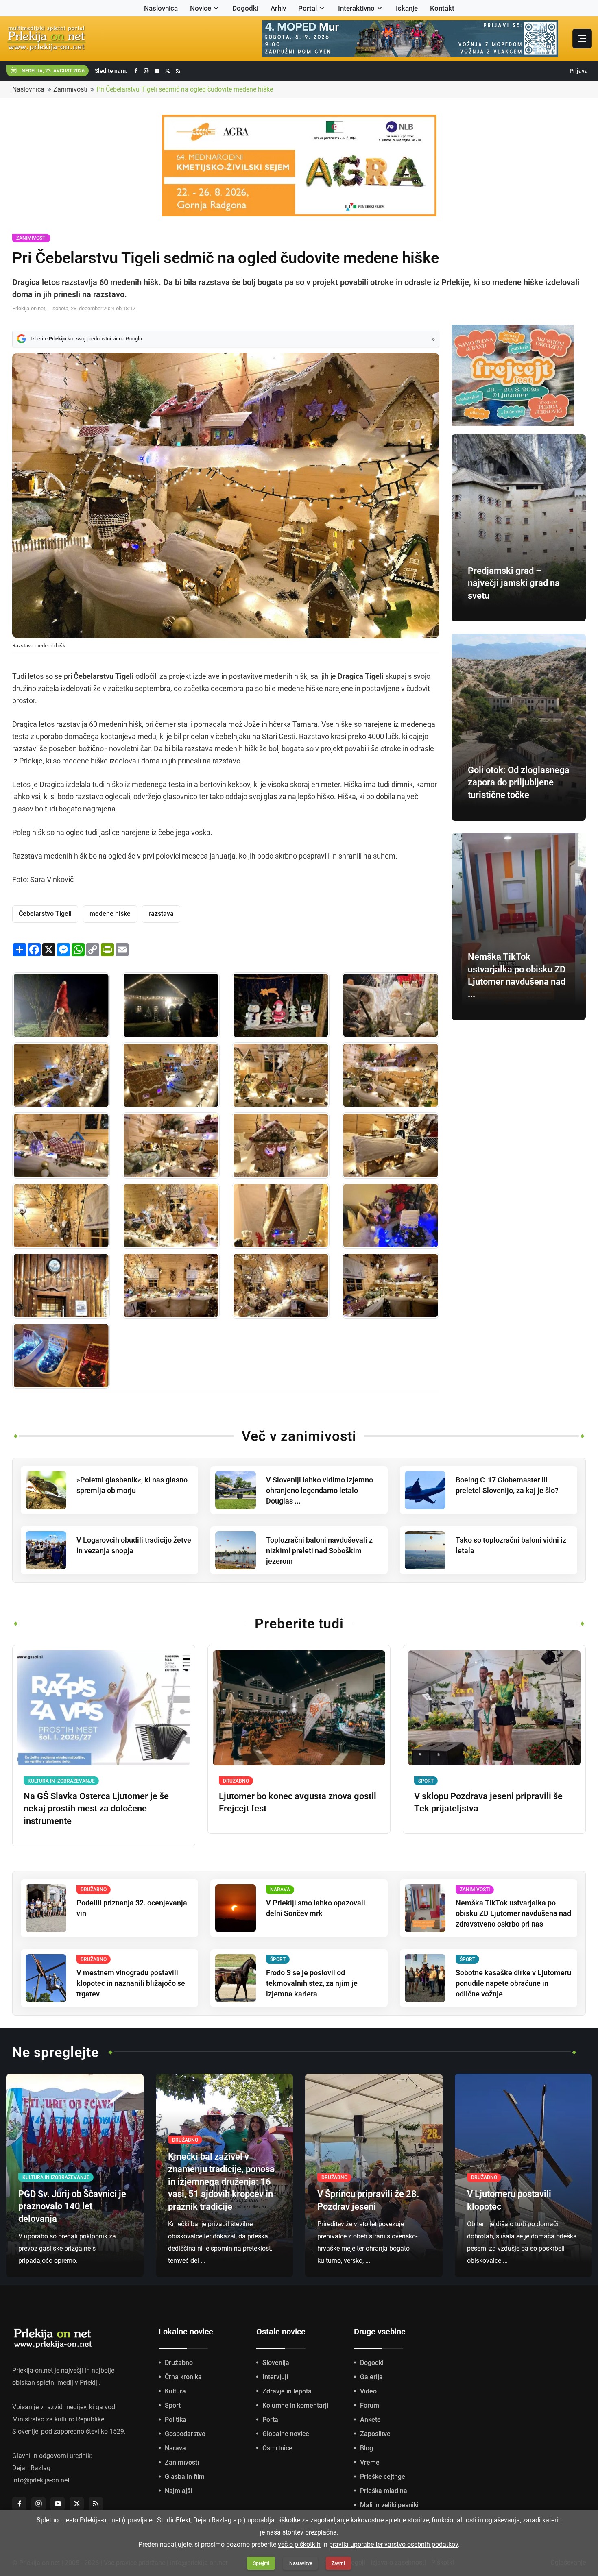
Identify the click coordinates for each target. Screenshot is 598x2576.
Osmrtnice (277, 2448)
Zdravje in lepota (287, 2391)
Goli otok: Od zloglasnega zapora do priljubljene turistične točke (519, 783)
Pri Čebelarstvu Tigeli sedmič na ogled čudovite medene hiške (185, 89)
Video (368, 2391)
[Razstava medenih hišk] (61, 1005)
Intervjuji (275, 2377)
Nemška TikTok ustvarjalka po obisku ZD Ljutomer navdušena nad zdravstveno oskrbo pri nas (513, 1913)
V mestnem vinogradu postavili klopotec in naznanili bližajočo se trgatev (131, 1983)
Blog (367, 2448)
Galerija (371, 2377)
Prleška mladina (384, 2491)
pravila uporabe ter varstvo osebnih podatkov (394, 2544)
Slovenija (276, 2363)
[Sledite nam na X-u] (168, 71)
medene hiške (110, 914)
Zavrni (338, 2563)
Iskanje (407, 8)
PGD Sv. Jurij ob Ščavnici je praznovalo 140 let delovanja (72, 2207)
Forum (370, 2405)
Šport (173, 2405)
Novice (201, 8)
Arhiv (278, 8)
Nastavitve (301, 2563)
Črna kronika (183, 2377)
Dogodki (245, 8)
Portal (308, 8)
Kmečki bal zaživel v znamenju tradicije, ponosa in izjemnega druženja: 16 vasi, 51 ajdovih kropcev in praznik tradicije (221, 2182)
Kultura (175, 2391)
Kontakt (442, 8)
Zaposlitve (375, 2434)
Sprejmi (261, 2563)
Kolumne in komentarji (295, 2405)
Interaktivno (356, 8)
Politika (176, 2420)
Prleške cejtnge (383, 2477)
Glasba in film (185, 2477)
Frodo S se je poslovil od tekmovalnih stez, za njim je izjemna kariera (312, 1983)
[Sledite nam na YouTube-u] (157, 71)
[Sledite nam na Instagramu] (146, 71)
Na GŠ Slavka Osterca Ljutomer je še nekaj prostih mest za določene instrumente (96, 1809)
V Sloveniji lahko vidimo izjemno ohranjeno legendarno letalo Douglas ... (320, 1490)
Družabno (179, 2363)
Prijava (579, 71)
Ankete (370, 2420)
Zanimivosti (70, 89)
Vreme (370, 2462)
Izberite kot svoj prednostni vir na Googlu (86, 339)
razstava (161, 914)
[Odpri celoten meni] (582, 39)
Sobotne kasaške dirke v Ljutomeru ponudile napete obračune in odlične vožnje (513, 1983)
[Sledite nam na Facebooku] (136, 71)
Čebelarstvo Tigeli (45, 914)
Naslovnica (161, 8)
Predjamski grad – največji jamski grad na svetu (514, 583)
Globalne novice (286, 2434)
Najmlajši (178, 2491)
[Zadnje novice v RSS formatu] (178, 71)
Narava (175, 2448)
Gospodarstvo (185, 2434)
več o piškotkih (299, 2544)
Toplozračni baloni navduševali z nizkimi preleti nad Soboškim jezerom (319, 1551)
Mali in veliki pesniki (389, 2505)
